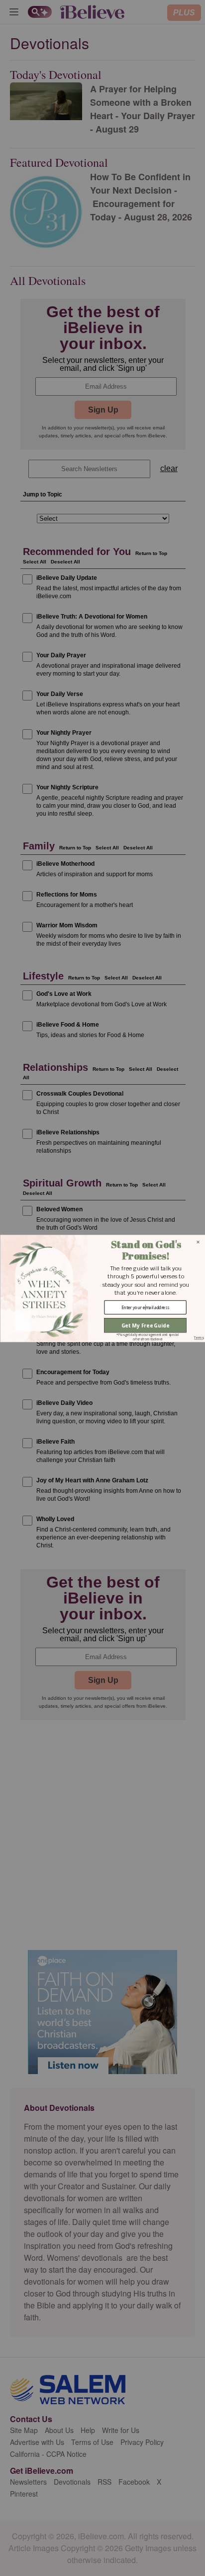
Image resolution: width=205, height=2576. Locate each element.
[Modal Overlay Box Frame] (102, 1288)
